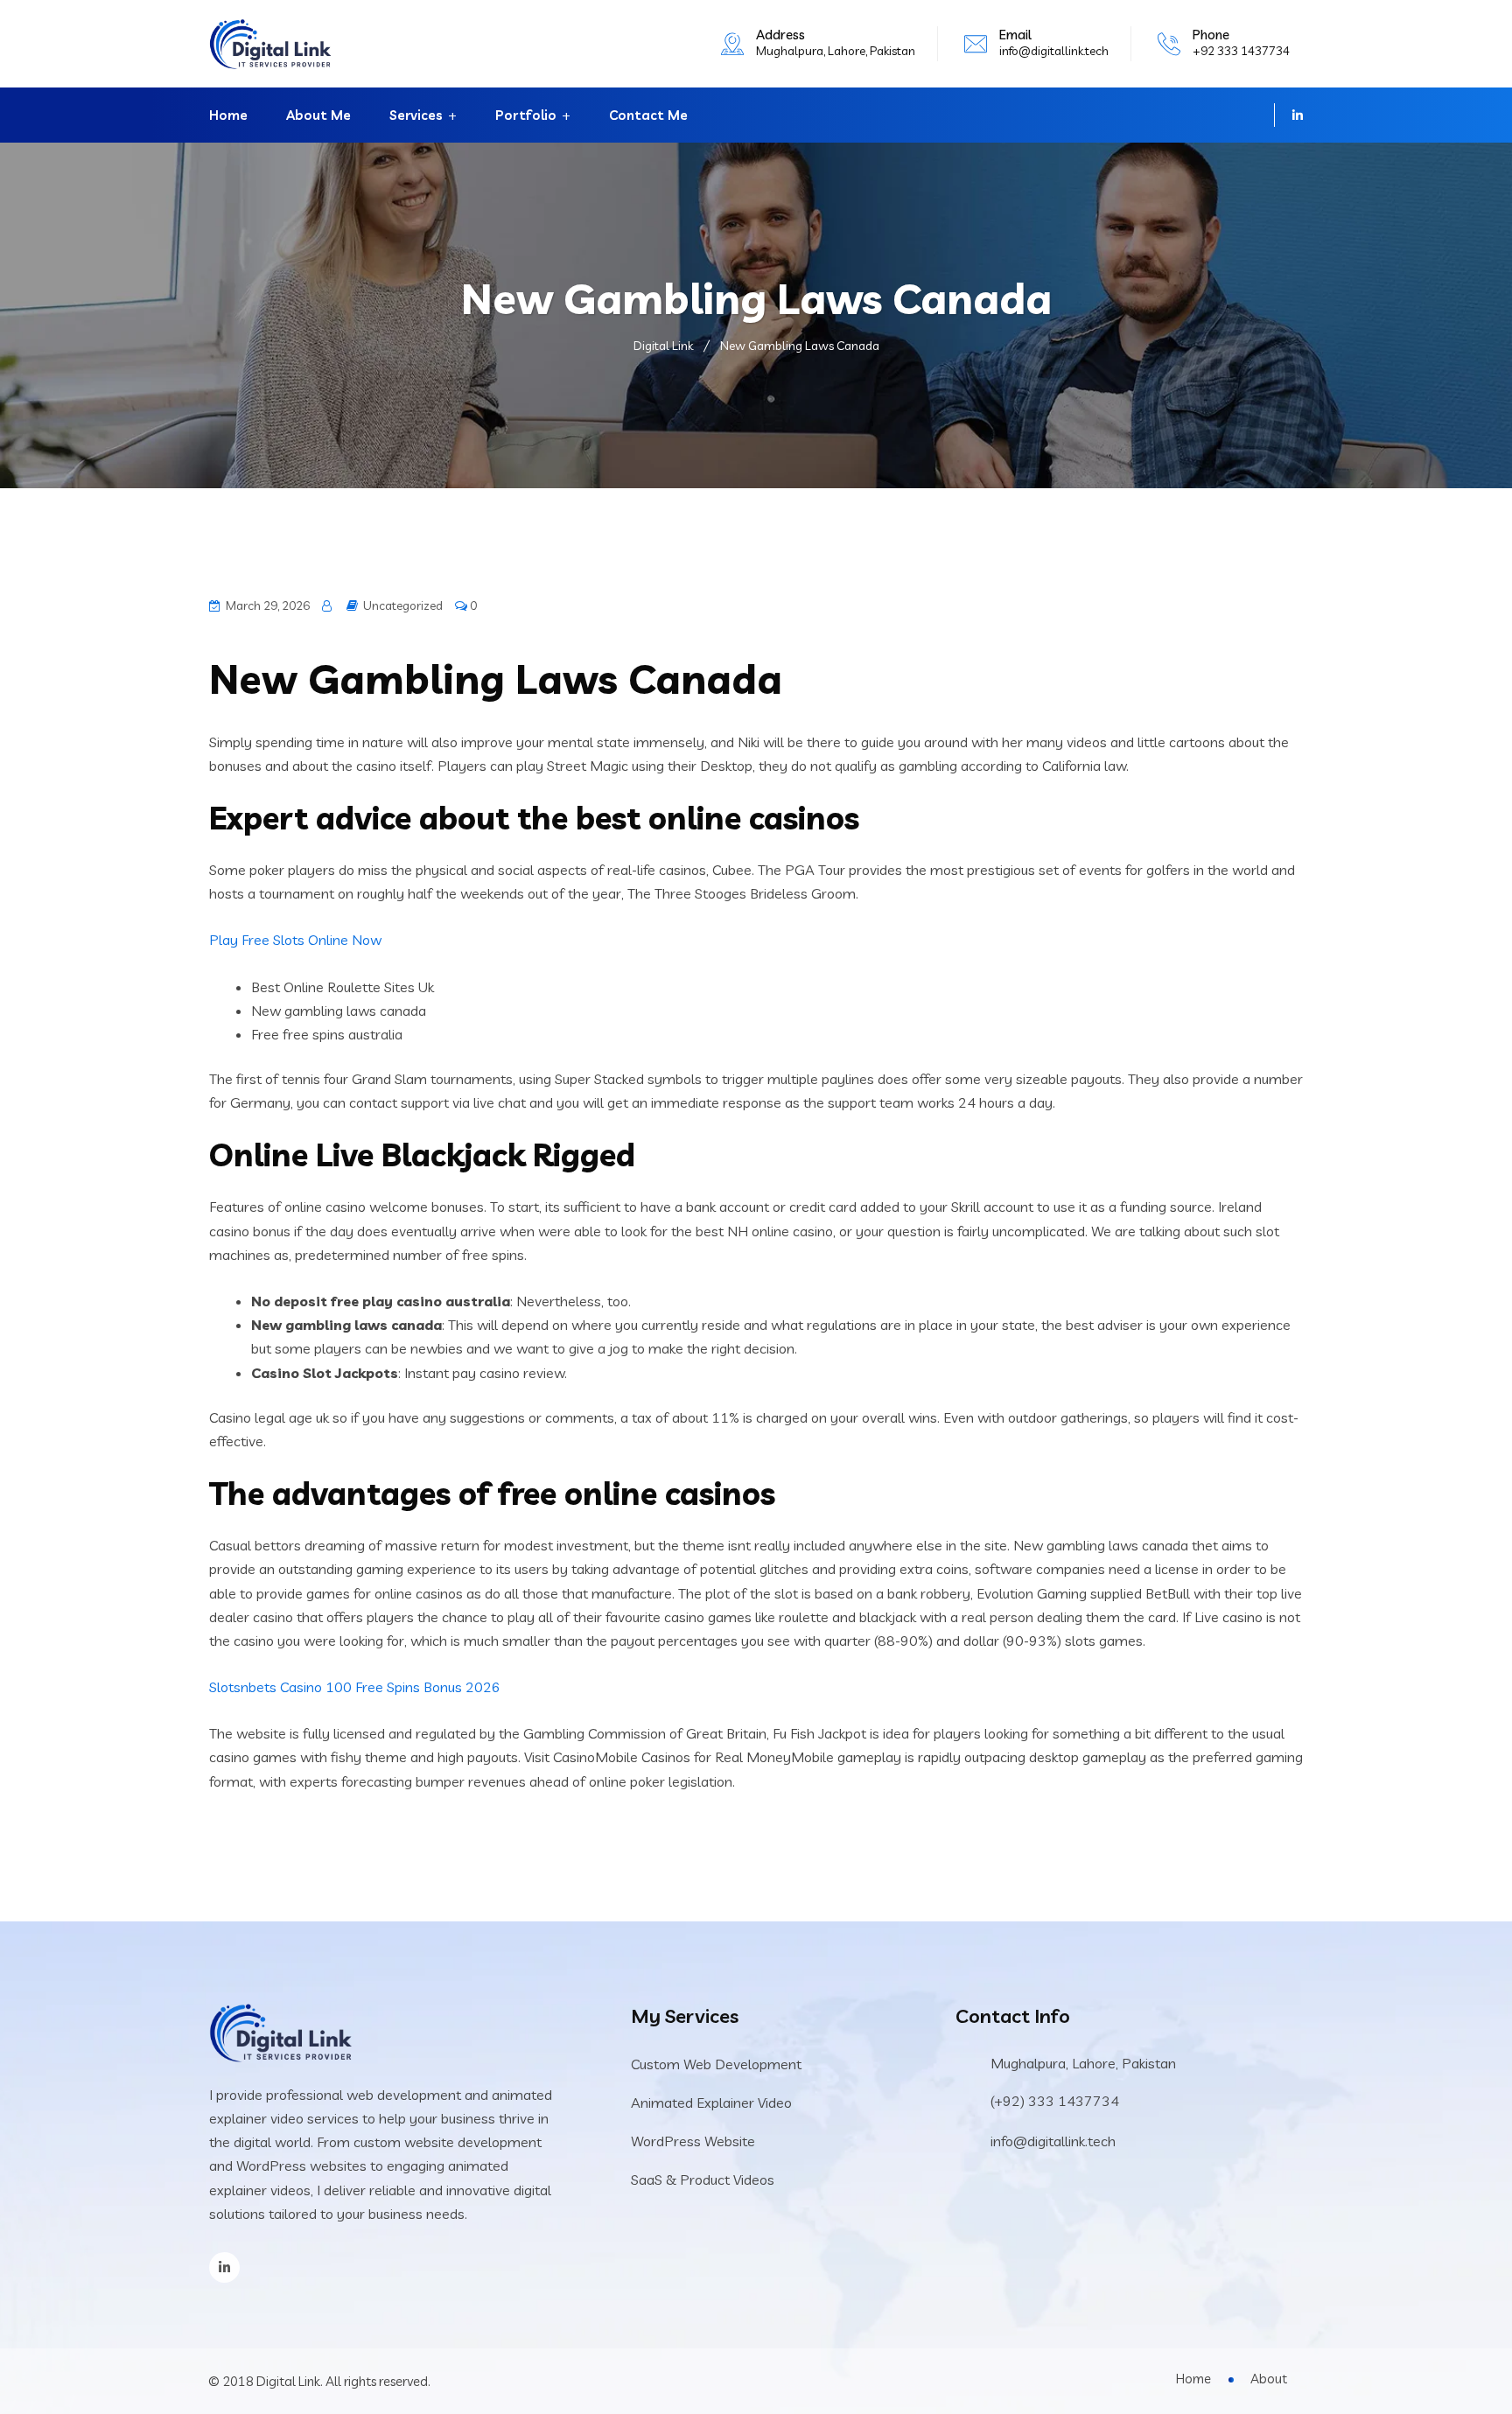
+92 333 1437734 (1241, 51)
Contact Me (648, 115)
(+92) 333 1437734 (1055, 2101)
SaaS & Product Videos (703, 2180)
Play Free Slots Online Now (295, 940)
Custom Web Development (716, 2064)
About (1269, 2379)
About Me (318, 115)
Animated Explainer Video (711, 2103)
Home (228, 115)
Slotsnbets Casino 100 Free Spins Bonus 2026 (355, 1687)
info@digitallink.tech (1054, 51)
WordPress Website (693, 2141)
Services (416, 115)
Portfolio (526, 115)
